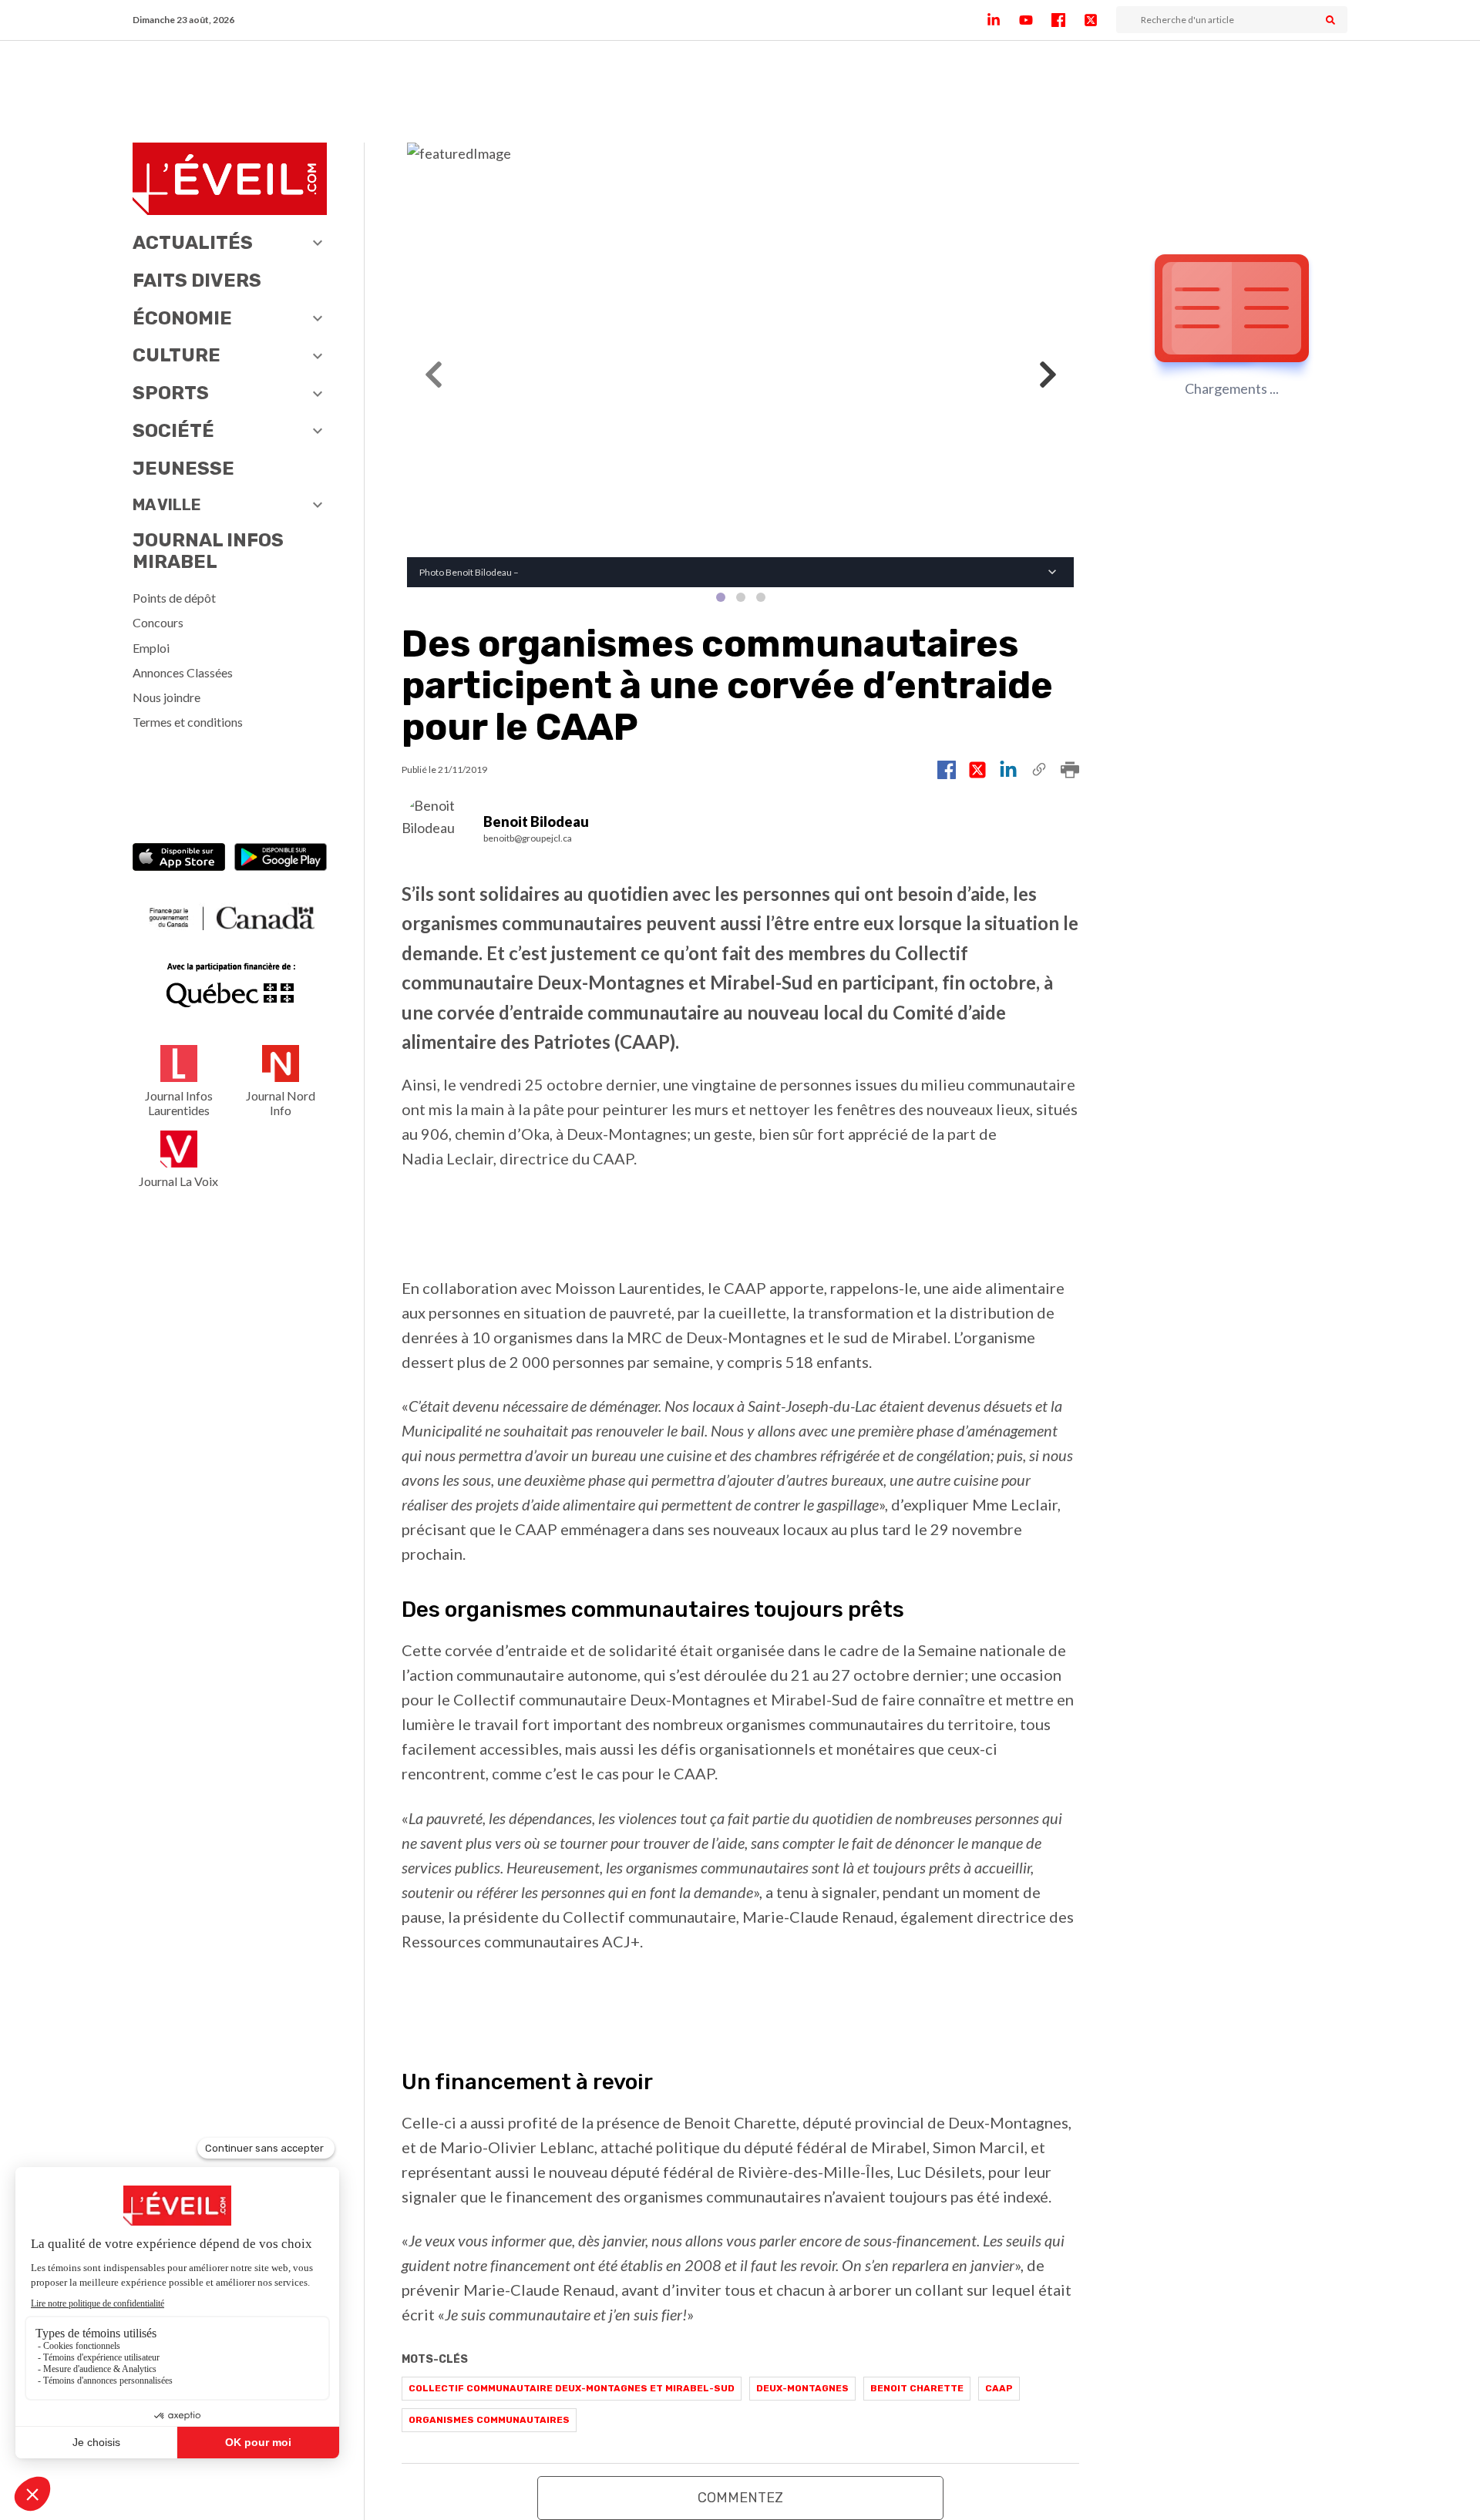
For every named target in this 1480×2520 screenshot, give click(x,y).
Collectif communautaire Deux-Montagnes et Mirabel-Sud (572, 2388)
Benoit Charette (917, 2388)
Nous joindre (166, 697)
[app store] (179, 859)
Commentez (740, 2498)
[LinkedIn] (1003, 20)
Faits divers (197, 281)
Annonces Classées (183, 672)
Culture (177, 355)
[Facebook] (1068, 20)
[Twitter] (1100, 20)
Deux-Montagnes (802, 2388)
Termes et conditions (188, 722)
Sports (171, 393)
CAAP (999, 2388)
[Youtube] (1035, 20)
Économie (182, 318)
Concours (158, 622)
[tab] (721, 597)
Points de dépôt (174, 598)
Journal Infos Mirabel (208, 551)
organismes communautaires (489, 2420)
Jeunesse (183, 469)
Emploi (151, 648)
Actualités (193, 243)
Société (173, 431)
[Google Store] (281, 859)
